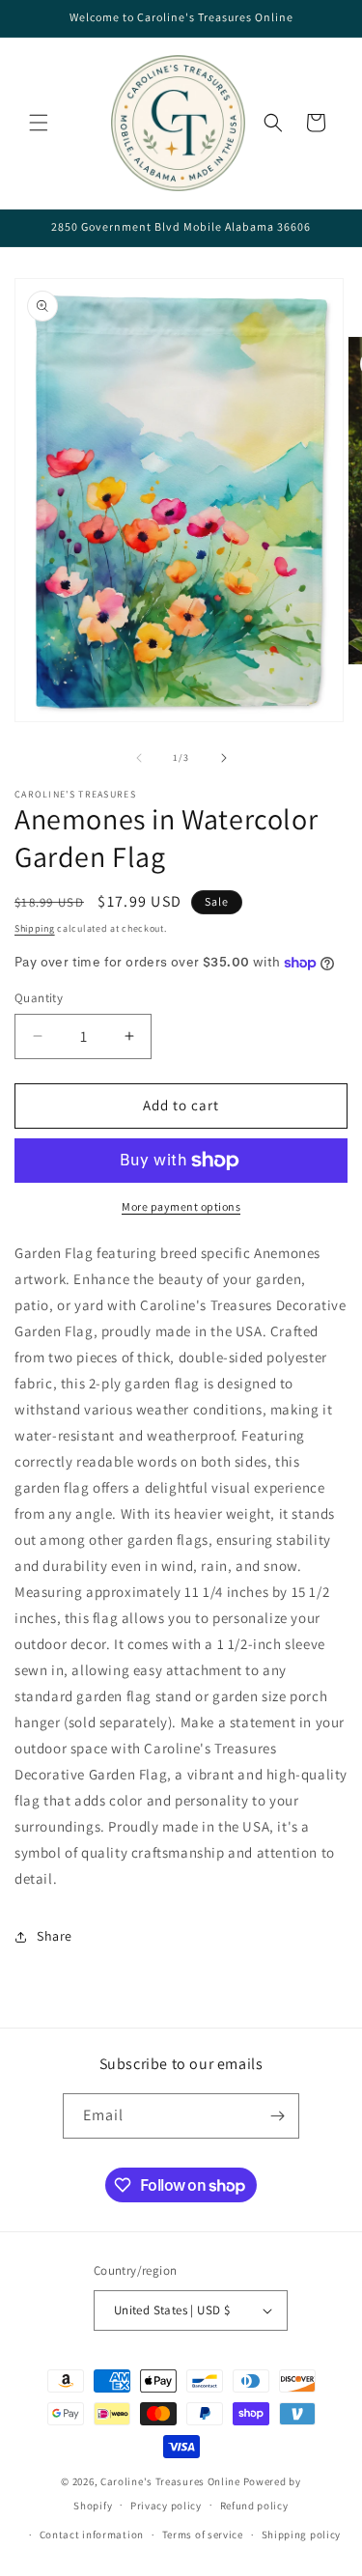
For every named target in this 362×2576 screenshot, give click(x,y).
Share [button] (55, 1936)
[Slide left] (139, 758)
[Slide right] (224, 758)
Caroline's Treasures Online (170, 2481)
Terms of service (203, 2534)
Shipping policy (302, 2534)
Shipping (35, 928)
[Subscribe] (277, 2116)
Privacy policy (166, 2506)
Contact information (92, 2534)
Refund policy (254, 2506)
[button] (39, 123)
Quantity (39, 998)
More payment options (181, 1206)
